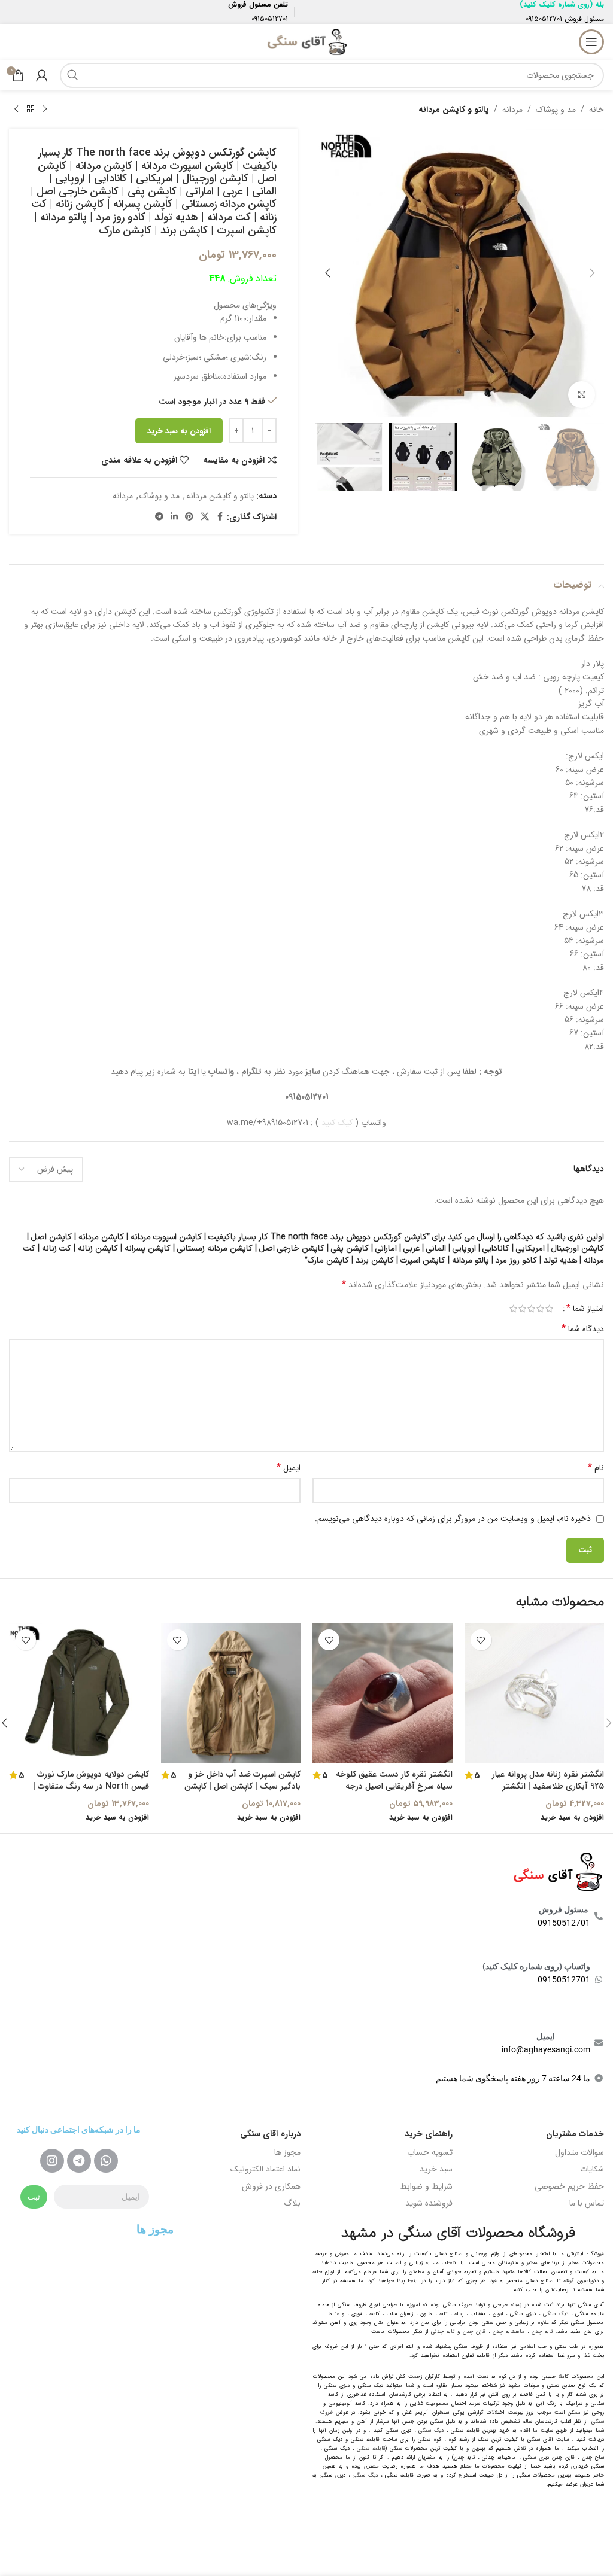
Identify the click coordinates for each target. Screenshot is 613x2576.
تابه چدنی (443, 2332)
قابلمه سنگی (371, 2449)
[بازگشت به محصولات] (31, 110)
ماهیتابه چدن (509, 2332)
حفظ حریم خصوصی (569, 2186)
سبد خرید (436, 2169)
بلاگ (292, 2203)
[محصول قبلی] (45, 110)
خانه (597, 110)
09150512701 (544, 19)
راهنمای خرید (429, 2134)
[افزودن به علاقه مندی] (481, 1640)
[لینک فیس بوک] (220, 517)
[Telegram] (79, 2161)
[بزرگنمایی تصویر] (582, 395)
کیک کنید (337, 1123)
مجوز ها (287, 2152)
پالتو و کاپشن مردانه (454, 110)
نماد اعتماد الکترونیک (265, 2169)
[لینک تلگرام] (159, 517)
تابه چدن (542, 2332)
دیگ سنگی (556, 2314)
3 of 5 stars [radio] (531, 1309)
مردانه (512, 110)
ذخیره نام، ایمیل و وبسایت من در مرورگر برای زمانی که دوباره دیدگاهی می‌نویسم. (453, 1519)
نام (596, 1468)
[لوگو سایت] (306, 41)
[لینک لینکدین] (174, 517)
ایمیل (289, 1468)
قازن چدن (474, 2332)
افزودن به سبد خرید (179, 431)
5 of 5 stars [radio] (513, 1309)
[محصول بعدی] (16, 110)
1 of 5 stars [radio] (549, 1309)
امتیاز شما (585, 1309)
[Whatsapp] (106, 2161)
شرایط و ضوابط (426, 2186)
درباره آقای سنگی (270, 2134)
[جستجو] (72, 75)
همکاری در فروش (271, 2186)
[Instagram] (52, 2161)
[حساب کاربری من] (42, 75)
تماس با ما (587, 2203)
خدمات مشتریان (575, 2134)
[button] (592, 273)
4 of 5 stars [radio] (522, 1309)
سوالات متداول (579, 2152)
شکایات (592, 2169)
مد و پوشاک (556, 110)
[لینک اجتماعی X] (205, 517)
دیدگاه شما (583, 1329)
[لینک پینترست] (189, 517)
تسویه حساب (430, 2152)
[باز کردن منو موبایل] (591, 42)
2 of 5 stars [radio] (540, 1309)
